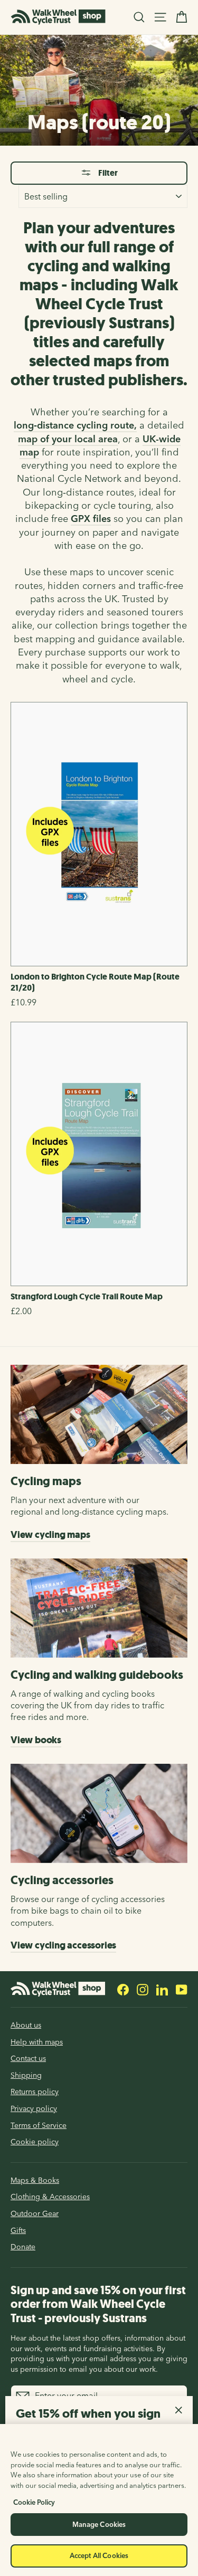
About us (26, 2025)
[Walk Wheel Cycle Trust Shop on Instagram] (143, 1989)
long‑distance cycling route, (75, 425)
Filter (107, 173)
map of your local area (68, 439)
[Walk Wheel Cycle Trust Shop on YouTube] (182, 1989)
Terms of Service (39, 2125)
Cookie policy (35, 2142)
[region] (99, 2500)
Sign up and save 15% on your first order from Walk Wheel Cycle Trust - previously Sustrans (98, 2304)
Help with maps (37, 2042)
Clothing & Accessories (50, 2197)
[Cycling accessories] (99, 1813)
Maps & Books (35, 2180)
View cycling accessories (63, 1945)
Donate (23, 2247)
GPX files (91, 519)
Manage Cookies (99, 2524)
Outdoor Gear (35, 2213)
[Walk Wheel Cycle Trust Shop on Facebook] (123, 1989)
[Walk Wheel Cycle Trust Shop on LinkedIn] (162, 1989)
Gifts (18, 2230)
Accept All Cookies (99, 2555)
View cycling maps (50, 1535)
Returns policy (35, 2092)
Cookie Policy (34, 2502)
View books (36, 1740)
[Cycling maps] (99, 1414)
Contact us (28, 2058)
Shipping (26, 2075)
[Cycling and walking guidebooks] (99, 1608)
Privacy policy (34, 2108)
